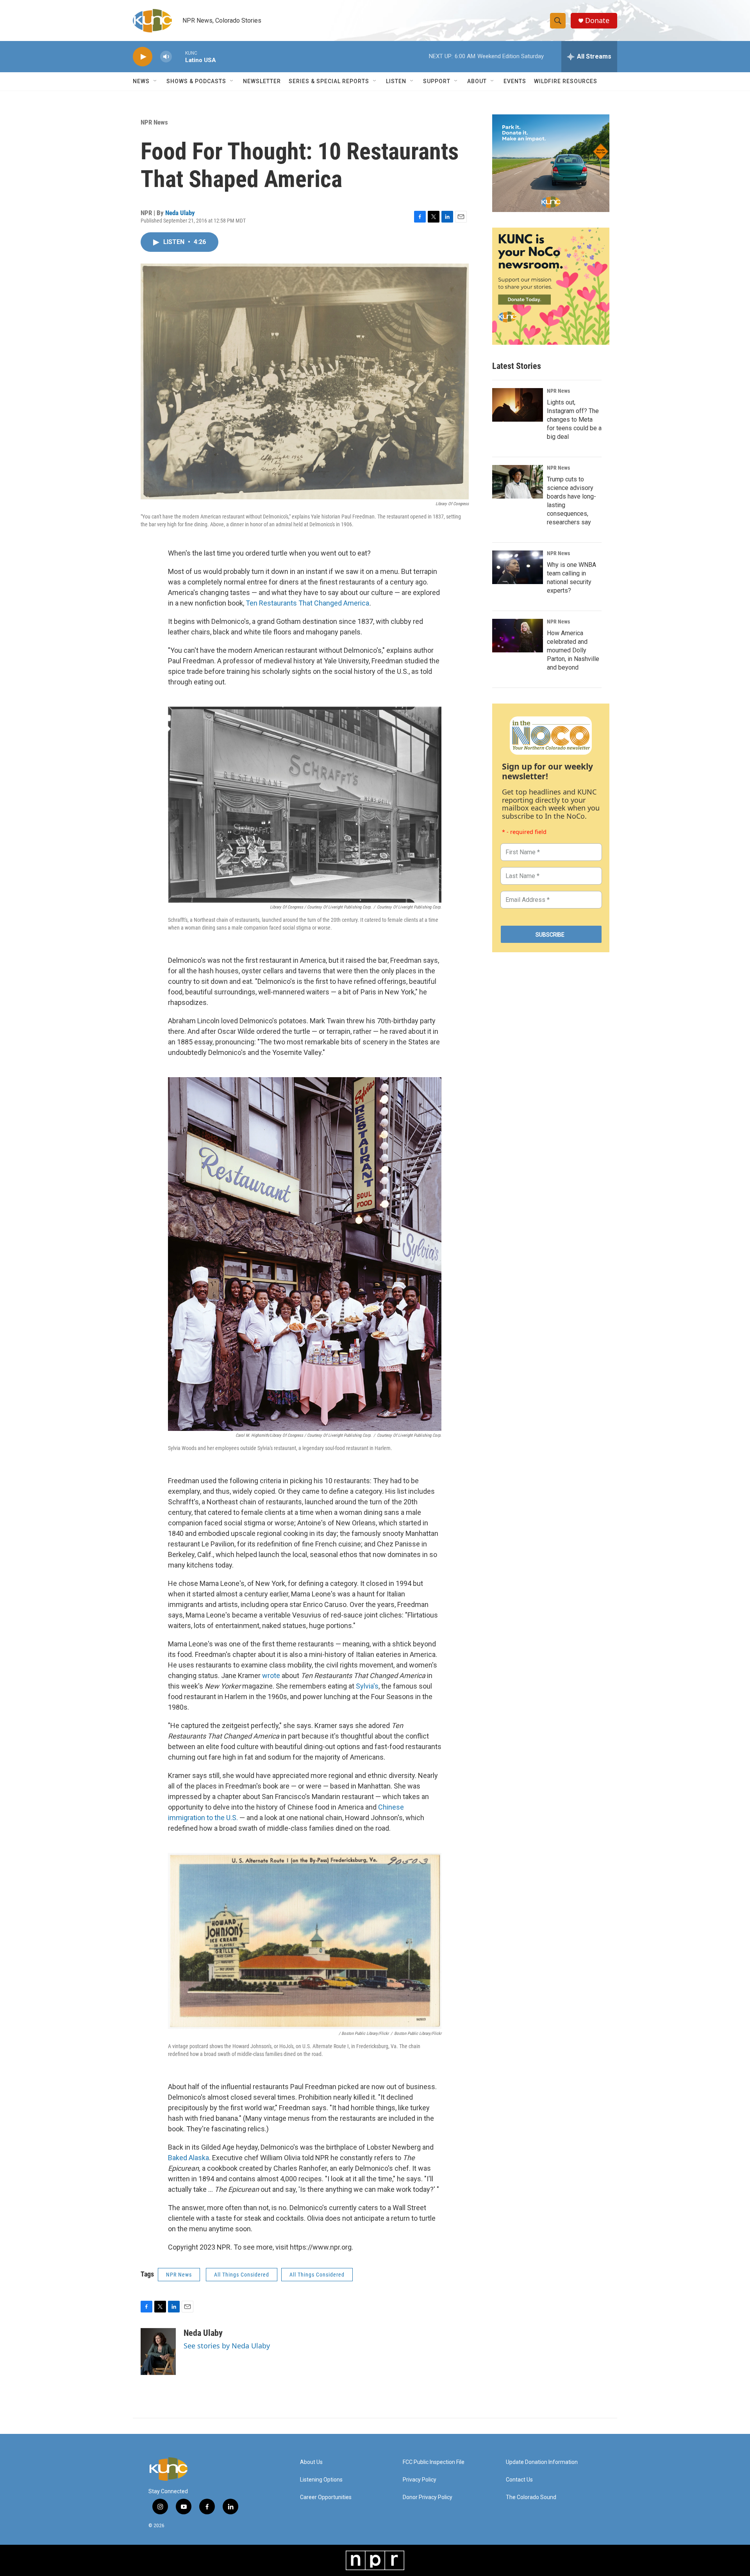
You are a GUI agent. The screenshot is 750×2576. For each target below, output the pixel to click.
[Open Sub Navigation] (155, 81)
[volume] (166, 57)
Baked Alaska (188, 2158)
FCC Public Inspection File (434, 2462)
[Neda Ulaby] (158, 2352)
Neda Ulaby (180, 213)
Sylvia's (367, 1686)
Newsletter (262, 81)
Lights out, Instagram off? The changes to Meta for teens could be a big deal (574, 420)
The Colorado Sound (531, 2497)
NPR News (154, 122)
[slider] (179, 56)
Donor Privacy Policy (428, 2497)
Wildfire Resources (566, 81)
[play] (143, 57)
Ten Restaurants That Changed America (307, 603)
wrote (271, 1675)
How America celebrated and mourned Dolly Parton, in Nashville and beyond (573, 650)
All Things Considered (242, 2275)
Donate (597, 20)
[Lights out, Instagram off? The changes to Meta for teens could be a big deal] (518, 405)
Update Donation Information (542, 2462)
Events (515, 81)
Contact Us (519, 2480)
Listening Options (321, 2480)
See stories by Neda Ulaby (227, 2346)
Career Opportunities (326, 2497)
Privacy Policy (420, 2480)
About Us (311, 2462)
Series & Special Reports (329, 81)
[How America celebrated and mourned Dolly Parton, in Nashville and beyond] (518, 636)
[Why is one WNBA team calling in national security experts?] (518, 567)
